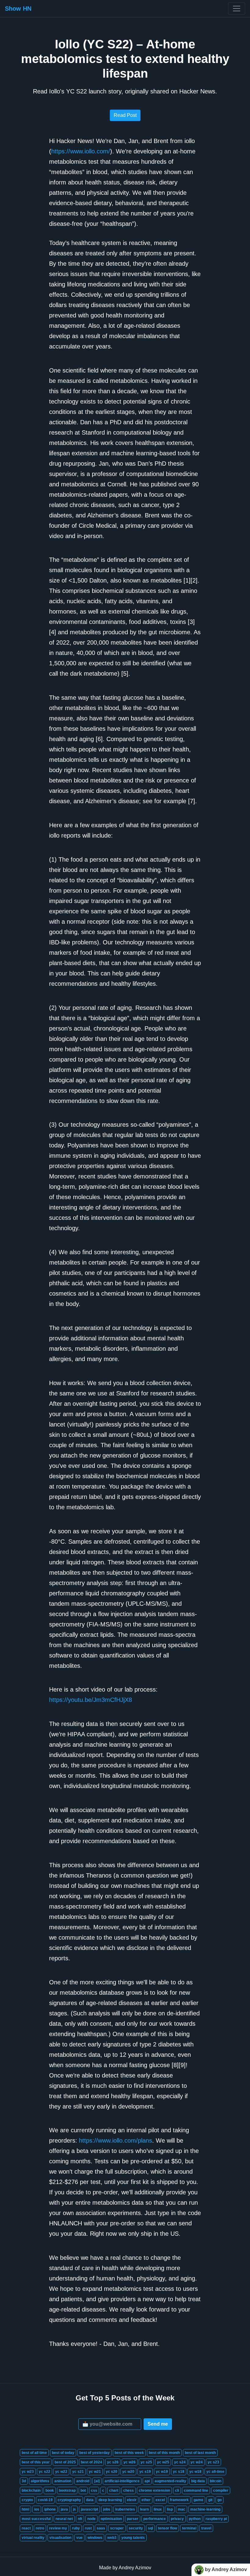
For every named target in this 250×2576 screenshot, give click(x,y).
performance (155, 2519)
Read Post (125, 115)
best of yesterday (95, 2453)
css (94, 2490)
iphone (50, 2509)
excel (160, 2500)
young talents (133, 2538)
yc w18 (195, 2472)
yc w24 (197, 2462)
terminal (189, 2528)
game (198, 2500)
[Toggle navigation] (237, 9)
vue (79, 2538)
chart (114, 2490)
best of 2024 (91, 2462)
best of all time (34, 2453)
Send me (158, 2424)
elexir (132, 2500)
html (25, 2509)
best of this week (129, 2453)
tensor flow (168, 2528)
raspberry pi (216, 2519)
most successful (36, 2519)
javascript (89, 2509)
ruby (76, 2528)
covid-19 (45, 2500)
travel (206, 2528)
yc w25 (163, 2462)
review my (58, 2528)
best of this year (36, 2462)
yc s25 (146, 2462)
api (147, 2481)
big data (198, 2481)
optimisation (111, 2519)
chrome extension (154, 2490)
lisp (170, 2509)
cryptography (69, 2500)
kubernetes (125, 2509)
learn (144, 2509)
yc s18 (179, 2472)
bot (83, 2490)
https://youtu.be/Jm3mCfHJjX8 (91, 1700)
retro (40, 2528)
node (91, 2519)
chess (129, 2490)
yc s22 (45, 2472)
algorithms (40, 2481)
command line (196, 2490)
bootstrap (67, 2490)
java (64, 2509)
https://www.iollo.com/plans (116, 2140)
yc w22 (61, 2472)
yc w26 (130, 2462)
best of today (63, 2453)
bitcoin (216, 2481)
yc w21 (95, 2472)
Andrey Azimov (135, 2568)
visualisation (60, 2538)
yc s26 (113, 2462)
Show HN (18, 9)
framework (179, 2500)
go (220, 2500)
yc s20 (112, 2472)
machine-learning (205, 2509)
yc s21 (78, 2472)
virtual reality (33, 2538)
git (210, 2500)
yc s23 (213, 2462)
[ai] (97, 2481)
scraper (117, 2528)
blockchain (31, 2490)
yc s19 (145, 2472)
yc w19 (162, 2472)
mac (182, 2509)
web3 (112, 2538)
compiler (221, 2490)
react (26, 2528)
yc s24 (180, 2462)
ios (37, 2509)
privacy (177, 2519)
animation (63, 2481)
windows (95, 2538)
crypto (27, 2500)
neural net (64, 2519)
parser (133, 2519)
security (136, 2528)
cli (177, 2490)
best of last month (200, 2453)
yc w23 (28, 2472)
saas (101, 2528)
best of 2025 (65, 2462)
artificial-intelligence (122, 2481)
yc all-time (215, 2472)
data (90, 2500)
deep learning (110, 2500)
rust (88, 2528)
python (195, 2519)
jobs (107, 2509)
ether (146, 2500)
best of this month (164, 2453)
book (50, 2490)
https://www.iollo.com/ (81, 151)
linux (158, 2509)
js (74, 2509)
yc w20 (128, 2472)
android (83, 2481)
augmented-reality (170, 2481)
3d (24, 2481)
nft (80, 2519)
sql (150, 2528)
